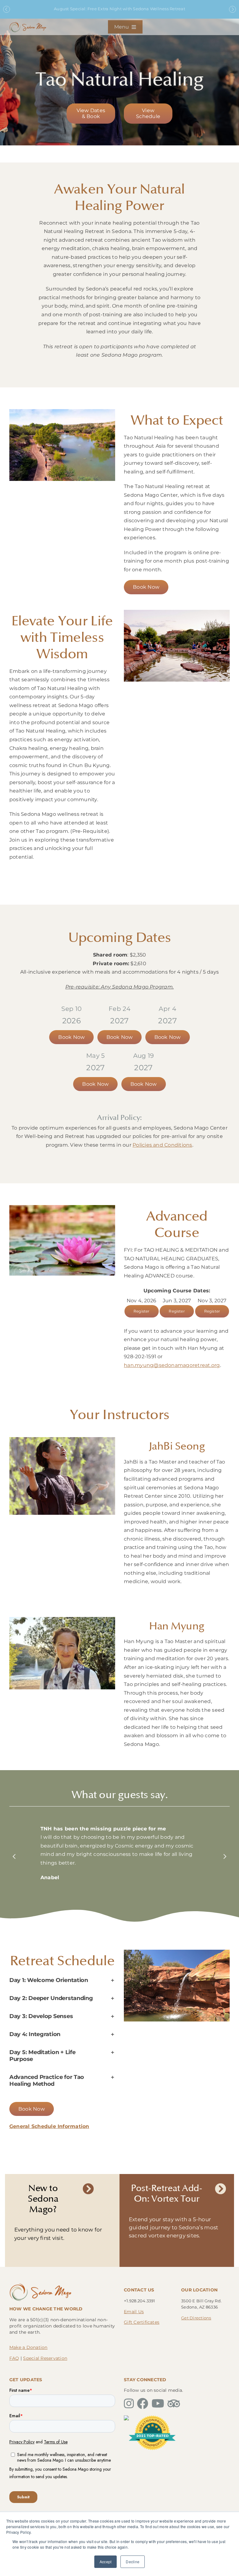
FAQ (14, 2358)
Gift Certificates (142, 2322)
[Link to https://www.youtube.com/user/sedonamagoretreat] (158, 2404)
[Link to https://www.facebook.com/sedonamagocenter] (143, 2404)
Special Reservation (45, 2358)
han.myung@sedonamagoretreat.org (172, 1365)
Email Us (134, 2312)
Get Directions (196, 2318)
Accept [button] (105, 2562)
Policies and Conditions (162, 1145)
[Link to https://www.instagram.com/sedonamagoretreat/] (129, 2404)
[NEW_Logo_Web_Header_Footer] (28, 23)
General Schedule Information (49, 2126)
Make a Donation (28, 2347)
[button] (14, 1856)
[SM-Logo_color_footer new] (40, 2285)
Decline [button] (133, 2562)
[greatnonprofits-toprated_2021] (152, 2418)
